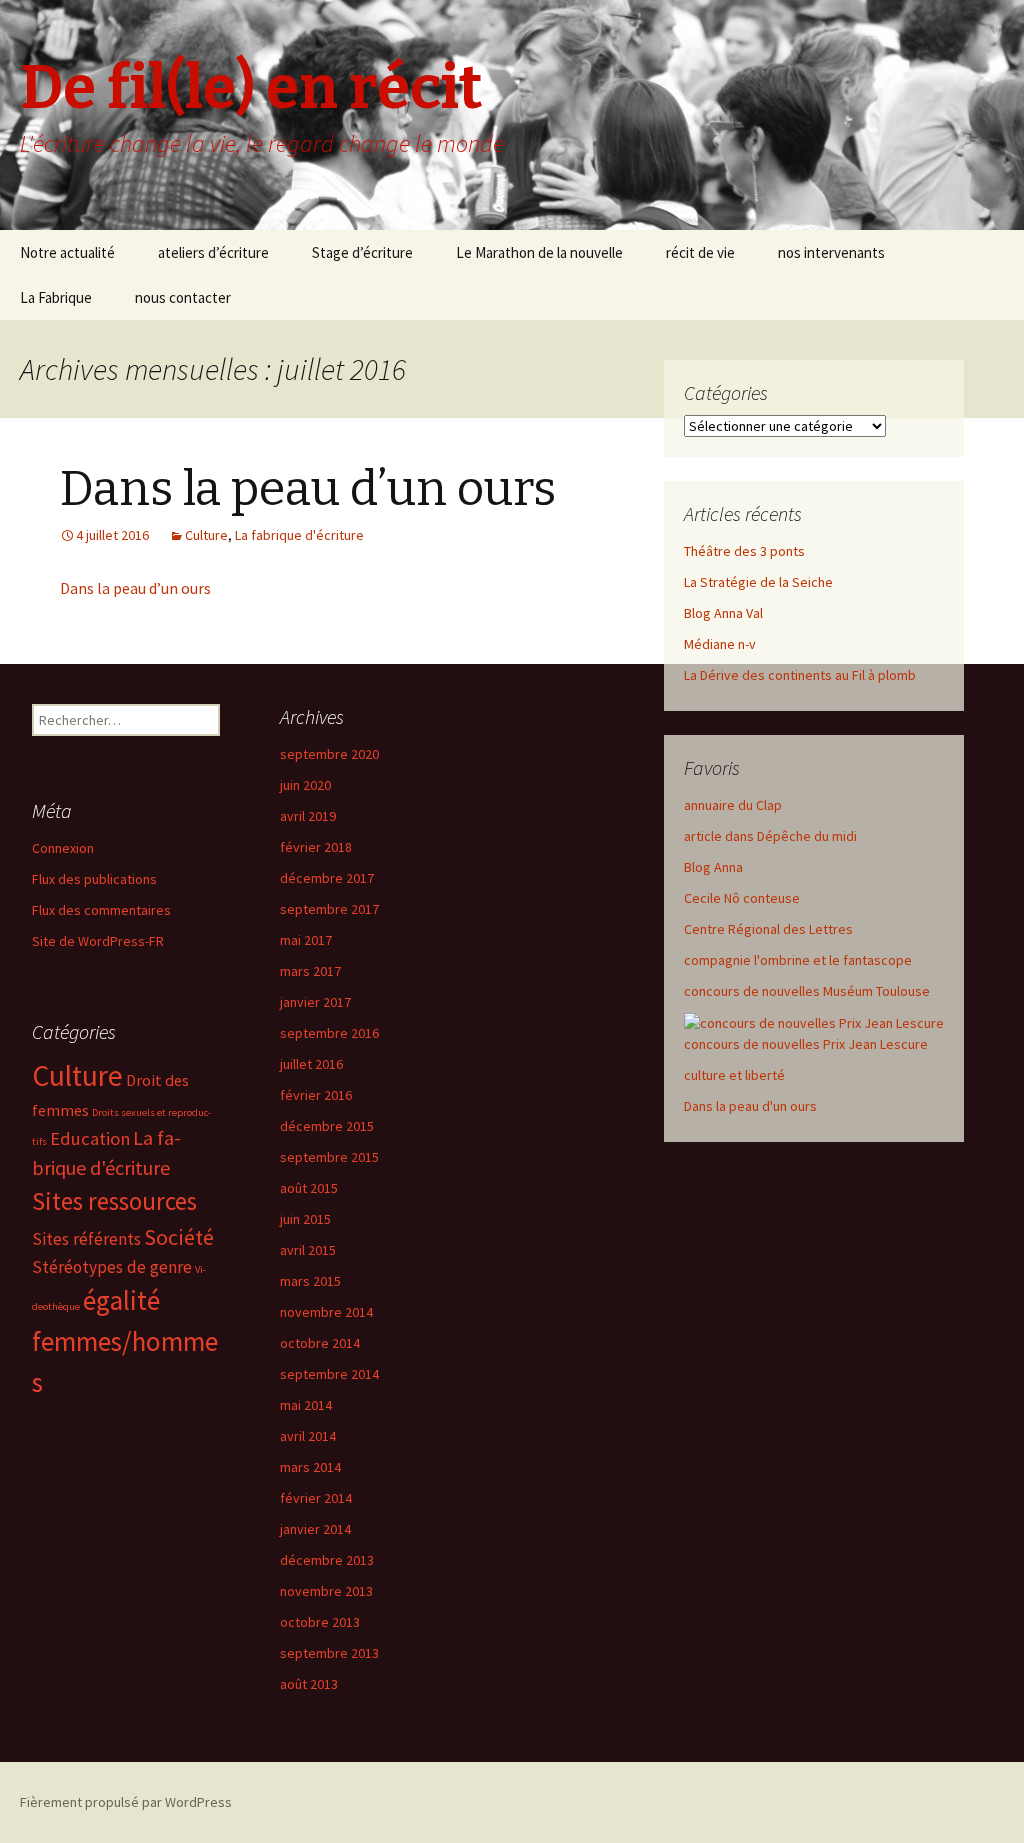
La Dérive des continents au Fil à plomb (800, 675)
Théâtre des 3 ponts (744, 551)
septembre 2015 (329, 1157)
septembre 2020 (329, 754)
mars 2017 (310, 971)
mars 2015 (310, 1281)
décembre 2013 (327, 1560)
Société (179, 1237)
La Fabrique (56, 297)
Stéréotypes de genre (112, 1267)
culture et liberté (734, 1075)
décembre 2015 (327, 1126)
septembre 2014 (329, 1374)
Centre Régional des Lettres (768, 929)
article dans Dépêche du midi (770, 836)
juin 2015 (305, 1219)
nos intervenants (831, 252)
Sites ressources (114, 1201)
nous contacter (183, 297)
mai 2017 (306, 940)
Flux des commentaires (101, 910)
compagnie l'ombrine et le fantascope (798, 960)
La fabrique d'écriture (299, 535)
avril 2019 (308, 816)
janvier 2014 (315, 1529)
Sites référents (86, 1239)
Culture (206, 535)
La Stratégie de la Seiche (758, 582)
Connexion (63, 848)
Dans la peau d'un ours (750, 1106)
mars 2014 (310, 1467)
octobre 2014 (320, 1343)
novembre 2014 (326, 1312)
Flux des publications (94, 879)
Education (90, 1138)
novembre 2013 (326, 1591)
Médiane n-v (720, 644)
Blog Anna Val (723, 613)
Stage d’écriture (362, 252)
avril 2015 (308, 1250)
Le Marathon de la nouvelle (539, 252)
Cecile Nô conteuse (742, 898)
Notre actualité (67, 252)
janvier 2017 (315, 1002)
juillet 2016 (311, 1064)
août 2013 (309, 1684)
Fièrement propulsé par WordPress (126, 1802)
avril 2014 (308, 1436)
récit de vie (700, 252)
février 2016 (316, 1095)
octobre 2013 (320, 1622)
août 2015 (309, 1188)
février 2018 (316, 847)
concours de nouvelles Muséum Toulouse (807, 991)
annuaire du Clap (733, 805)
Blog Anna (713, 867)
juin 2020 (305, 785)
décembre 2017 (327, 878)
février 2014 (316, 1498)
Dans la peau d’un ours (308, 489)
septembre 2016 (329, 1033)
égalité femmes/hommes (125, 1341)
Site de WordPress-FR (98, 941)
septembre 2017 (329, 909)
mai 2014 (306, 1405)
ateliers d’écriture (213, 252)
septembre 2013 (329, 1653)
